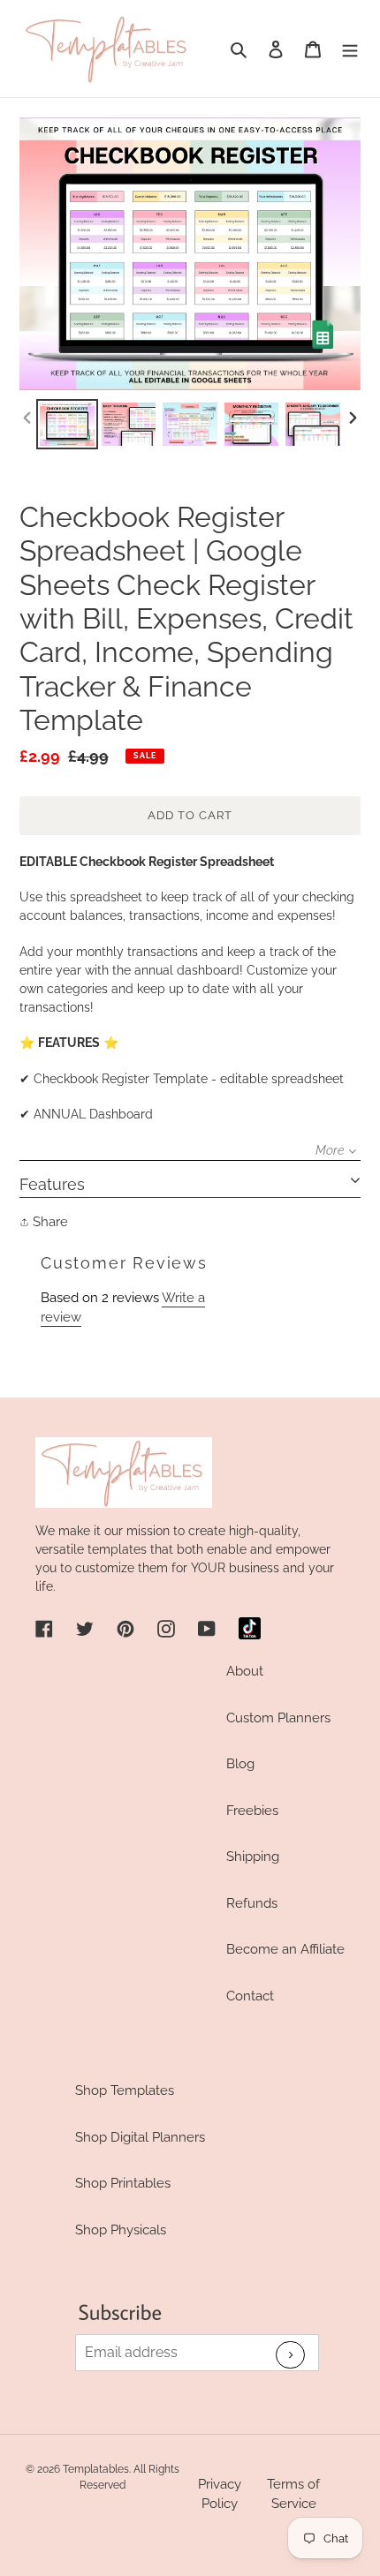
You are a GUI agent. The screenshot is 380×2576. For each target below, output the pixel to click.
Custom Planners (278, 1718)
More (330, 1150)
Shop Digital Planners (140, 2137)
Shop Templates (125, 2090)
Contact (250, 1996)
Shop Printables (123, 2183)
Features (52, 1184)
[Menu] (350, 49)
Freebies (252, 1811)
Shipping (253, 1857)
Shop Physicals (121, 2230)
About (245, 1671)
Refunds (252, 1903)
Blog (240, 1764)
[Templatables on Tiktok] (250, 1628)
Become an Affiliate (285, 1949)
